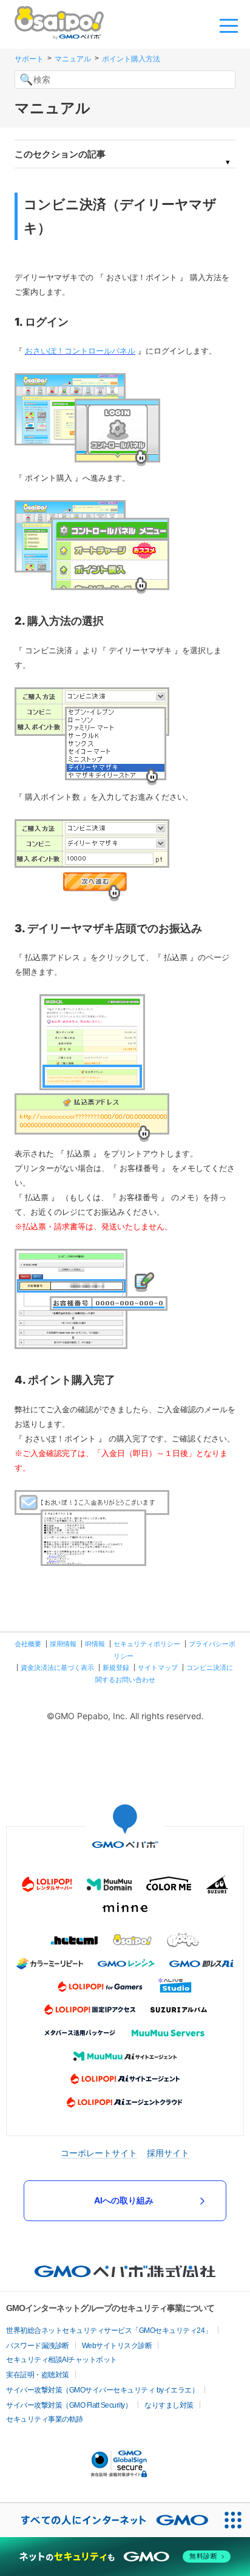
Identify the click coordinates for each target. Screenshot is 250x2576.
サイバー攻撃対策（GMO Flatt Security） (69, 2405)
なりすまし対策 (169, 2405)
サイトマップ (158, 1668)
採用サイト (168, 2153)
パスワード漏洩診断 (38, 2346)
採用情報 (63, 1644)
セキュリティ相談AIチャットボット (62, 2360)
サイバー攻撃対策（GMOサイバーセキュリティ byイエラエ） (102, 2390)
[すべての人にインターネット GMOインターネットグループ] (108, 2520)
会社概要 (28, 1644)
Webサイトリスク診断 (117, 2346)
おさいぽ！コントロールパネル (80, 351)
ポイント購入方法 (131, 59)
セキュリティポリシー (147, 1644)
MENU (229, 25)
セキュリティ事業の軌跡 (45, 2419)
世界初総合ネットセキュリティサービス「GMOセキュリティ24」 (109, 2330)
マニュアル (73, 59)
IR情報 (95, 1644)
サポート (29, 59)
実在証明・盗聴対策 (38, 2375)
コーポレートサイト (99, 2153)
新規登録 (116, 1668)
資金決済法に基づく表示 (57, 1668)
